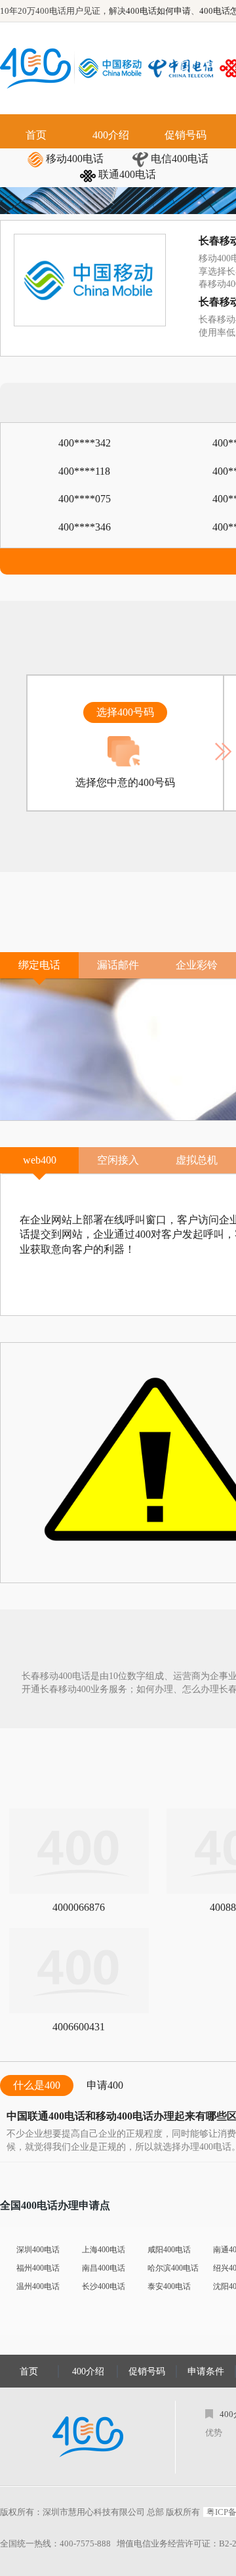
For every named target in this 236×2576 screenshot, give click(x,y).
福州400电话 (38, 2268)
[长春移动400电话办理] (113, 68)
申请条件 (206, 2371)
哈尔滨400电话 (173, 2268)
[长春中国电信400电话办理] (184, 68)
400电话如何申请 (158, 11)
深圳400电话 (38, 2250)
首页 (36, 135)
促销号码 (186, 135)
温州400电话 (38, 2286)
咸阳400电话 (169, 2250)
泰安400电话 (169, 2286)
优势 (214, 2433)
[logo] (88, 2437)
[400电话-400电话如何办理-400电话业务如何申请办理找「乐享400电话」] (35, 68)
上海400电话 (104, 2250)
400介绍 (111, 135)
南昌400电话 (104, 2268)
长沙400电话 (104, 2286)
